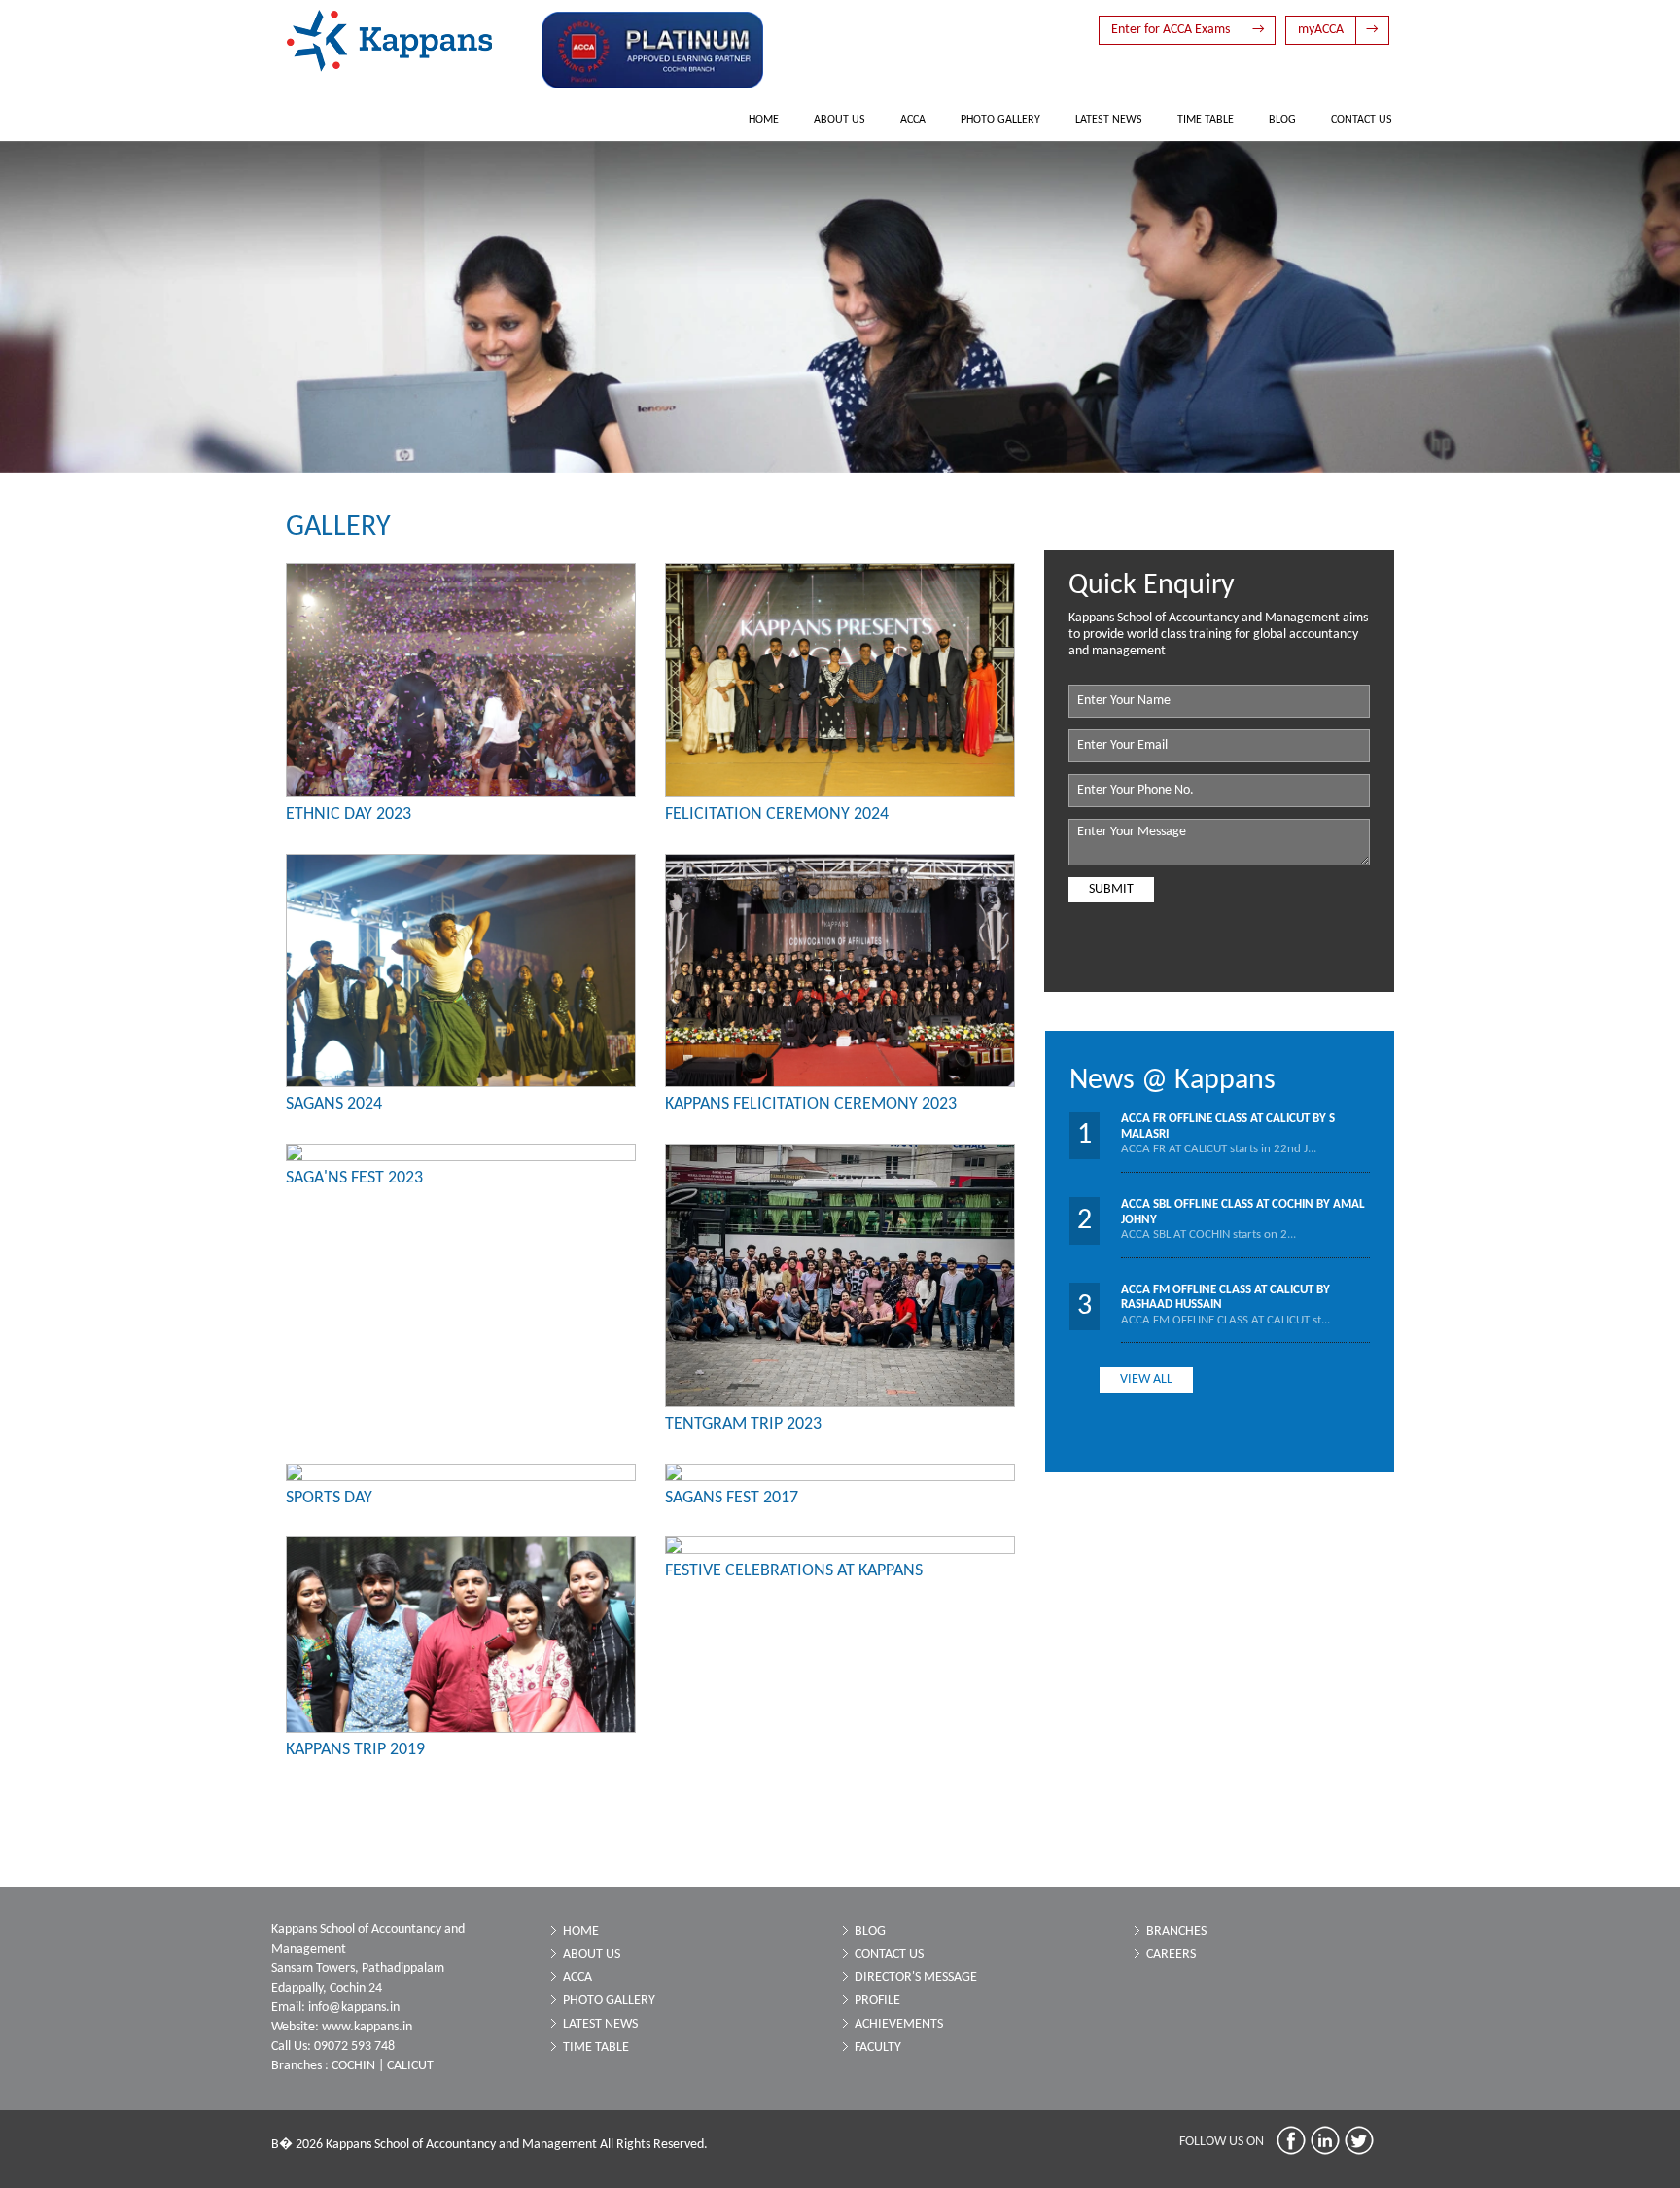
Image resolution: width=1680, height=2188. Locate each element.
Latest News (1109, 120)
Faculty (878, 2047)
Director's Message (916, 1977)
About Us (840, 120)
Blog (1282, 120)
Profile (877, 2001)
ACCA (913, 120)
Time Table (1206, 120)
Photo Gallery (1000, 120)
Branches (1176, 1932)
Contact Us (1362, 120)
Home (764, 120)
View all (1146, 1379)
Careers (1171, 1954)
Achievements (899, 2024)
